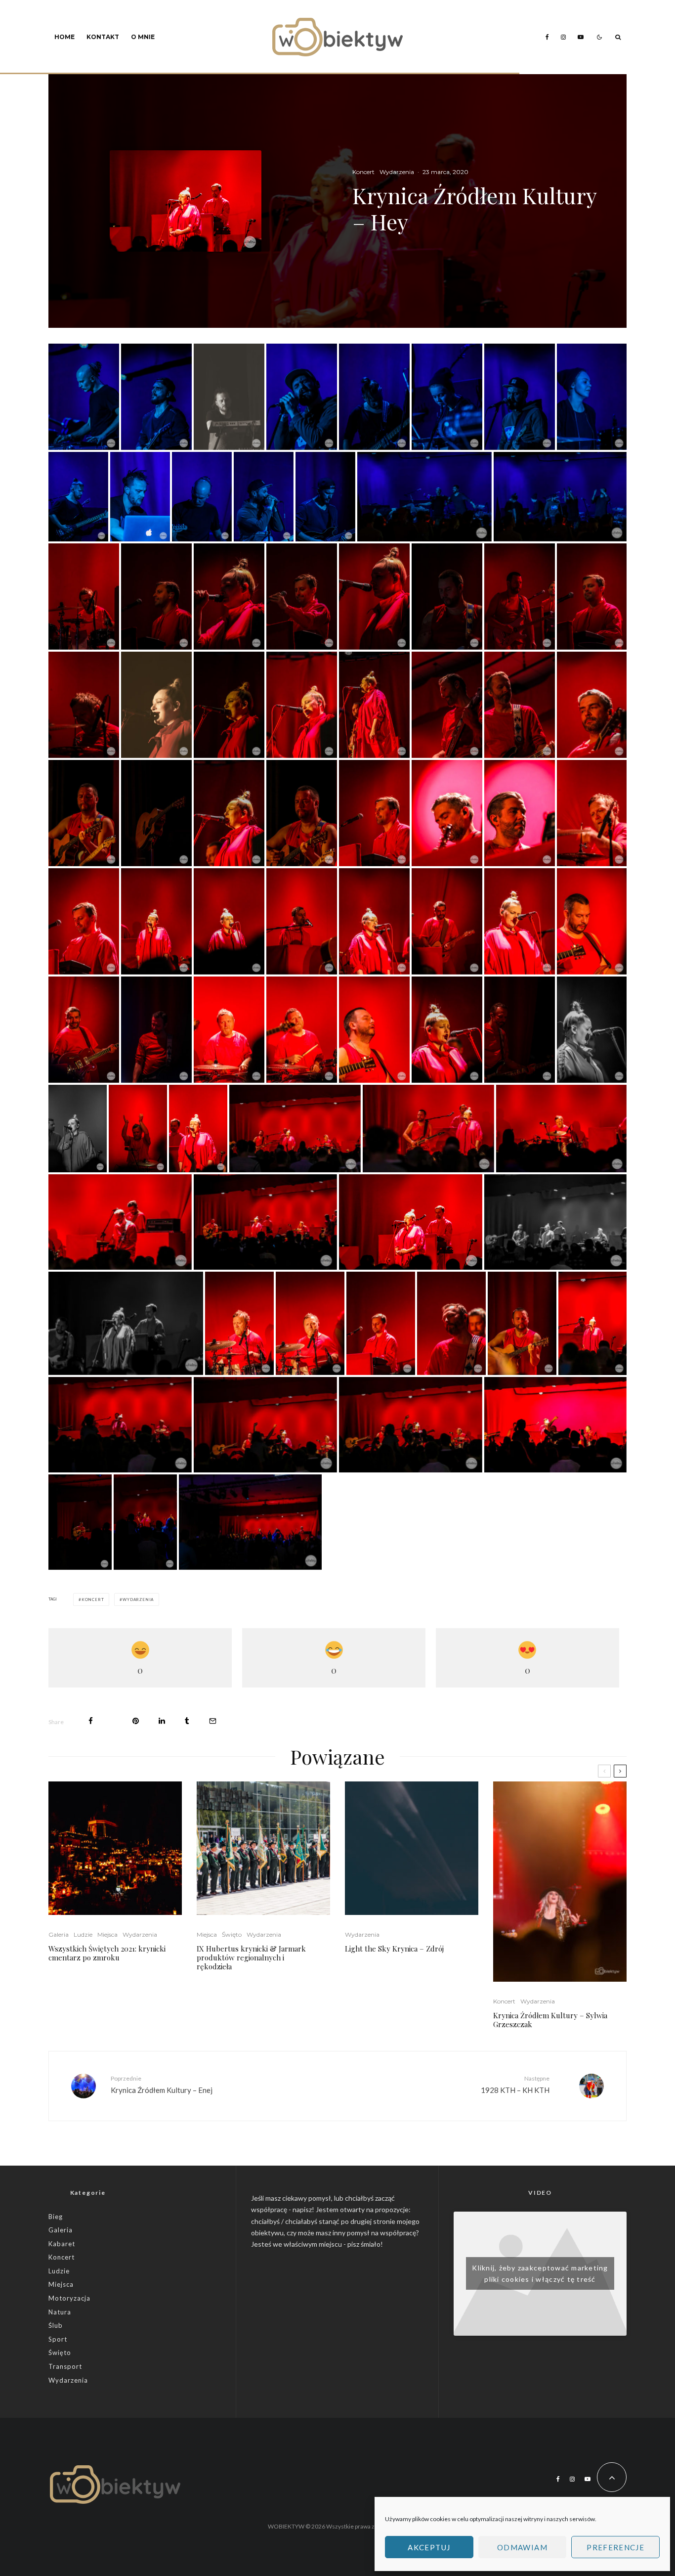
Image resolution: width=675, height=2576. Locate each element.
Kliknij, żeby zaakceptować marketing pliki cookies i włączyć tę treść (540, 2273)
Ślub (56, 2325)
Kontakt (103, 37)
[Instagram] (563, 37)
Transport (65, 2366)
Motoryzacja (69, 2298)
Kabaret (62, 2244)
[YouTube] (581, 37)
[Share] (91, 1721)
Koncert (363, 172)
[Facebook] (547, 37)
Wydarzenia (397, 172)
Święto (232, 1934)
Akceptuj (429, 2547)
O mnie (143, 37)
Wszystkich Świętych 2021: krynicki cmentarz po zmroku (107, 1953)
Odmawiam (522, 2547)
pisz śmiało (364, 2244)
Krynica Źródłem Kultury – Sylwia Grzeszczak (550, 2020)
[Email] (213, 1721)
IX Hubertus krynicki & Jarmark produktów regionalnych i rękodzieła (251, 1957)
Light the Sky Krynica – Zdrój (394, 1949)
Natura (60, 2312)
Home (64, 37)
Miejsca (107, 1934)
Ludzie (83, 1934)
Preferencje (615, 2547)
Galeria (59, 1934)
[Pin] (136, 1721)
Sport (58, 2339)
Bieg (56, 2217)
